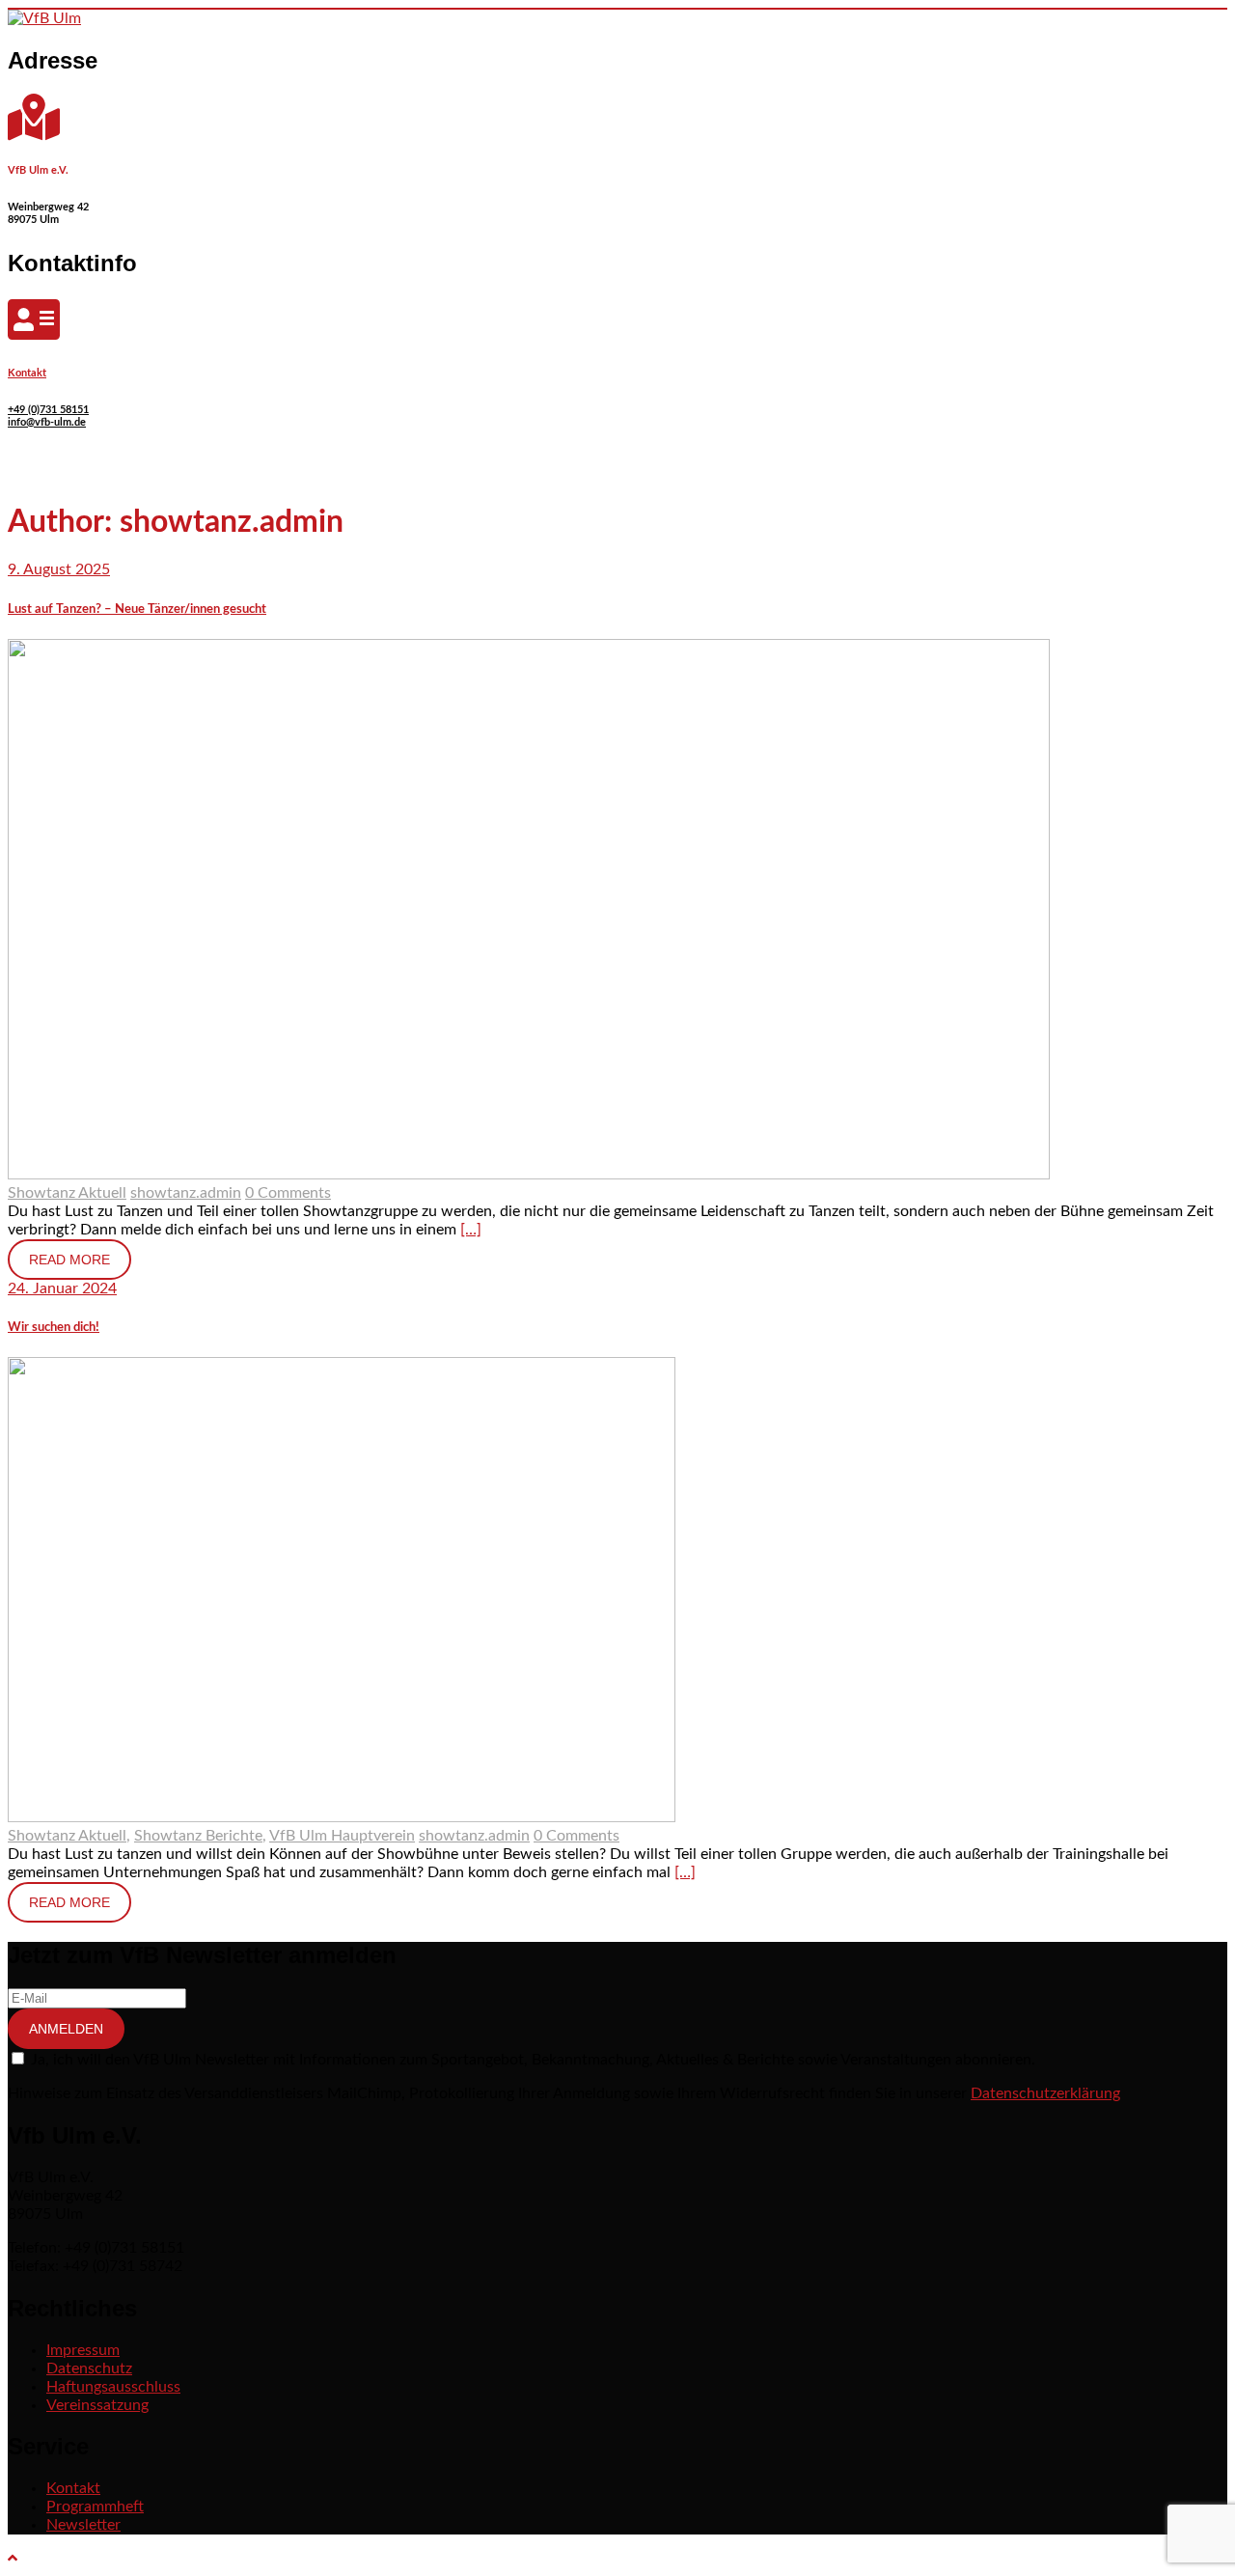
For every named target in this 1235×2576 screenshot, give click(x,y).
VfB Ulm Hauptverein (342, 1836)
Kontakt (27, 373)
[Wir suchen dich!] (342, 1817)
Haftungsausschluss (113, 2387)
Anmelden (66, 2029)
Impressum (83, 2350)
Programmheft (95, 2507)
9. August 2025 (59, 569)
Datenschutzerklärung (1045, 2093)
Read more (69, 1260)
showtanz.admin (186, 1193)
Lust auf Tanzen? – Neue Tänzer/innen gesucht (137, 609)
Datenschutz (89, 2368)
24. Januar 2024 (62, 1288)
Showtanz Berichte (198, 1836)
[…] (471, 1230)
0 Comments (288, 1193)
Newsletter (83, 2525)
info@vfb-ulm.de (47, 422)
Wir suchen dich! (54, 1327)
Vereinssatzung (97, 2405)
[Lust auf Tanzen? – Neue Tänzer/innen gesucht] (529, 1175)
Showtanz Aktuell (67, 1193)
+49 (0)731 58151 (48, 410)
